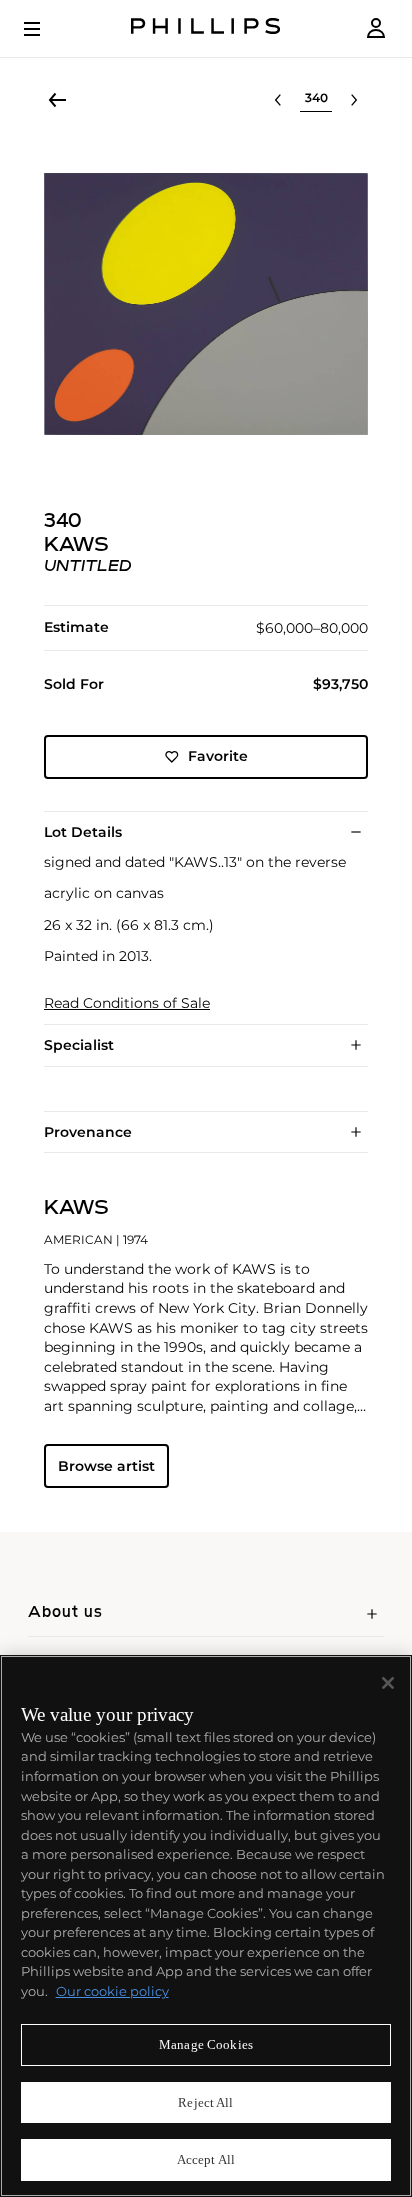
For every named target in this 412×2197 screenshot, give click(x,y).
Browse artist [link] (106, 1466)
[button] (206, 304)
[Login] (376, 28)
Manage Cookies (206, 2044)
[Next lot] (354, 100)
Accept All (206, 2159)
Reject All (205, 2102)
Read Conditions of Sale (127, 1003)
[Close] (388, 1683)
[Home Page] (206, 28)
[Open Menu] (46, 29)
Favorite (218, 756)
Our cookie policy (112, 1991)
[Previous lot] (278, 100)
